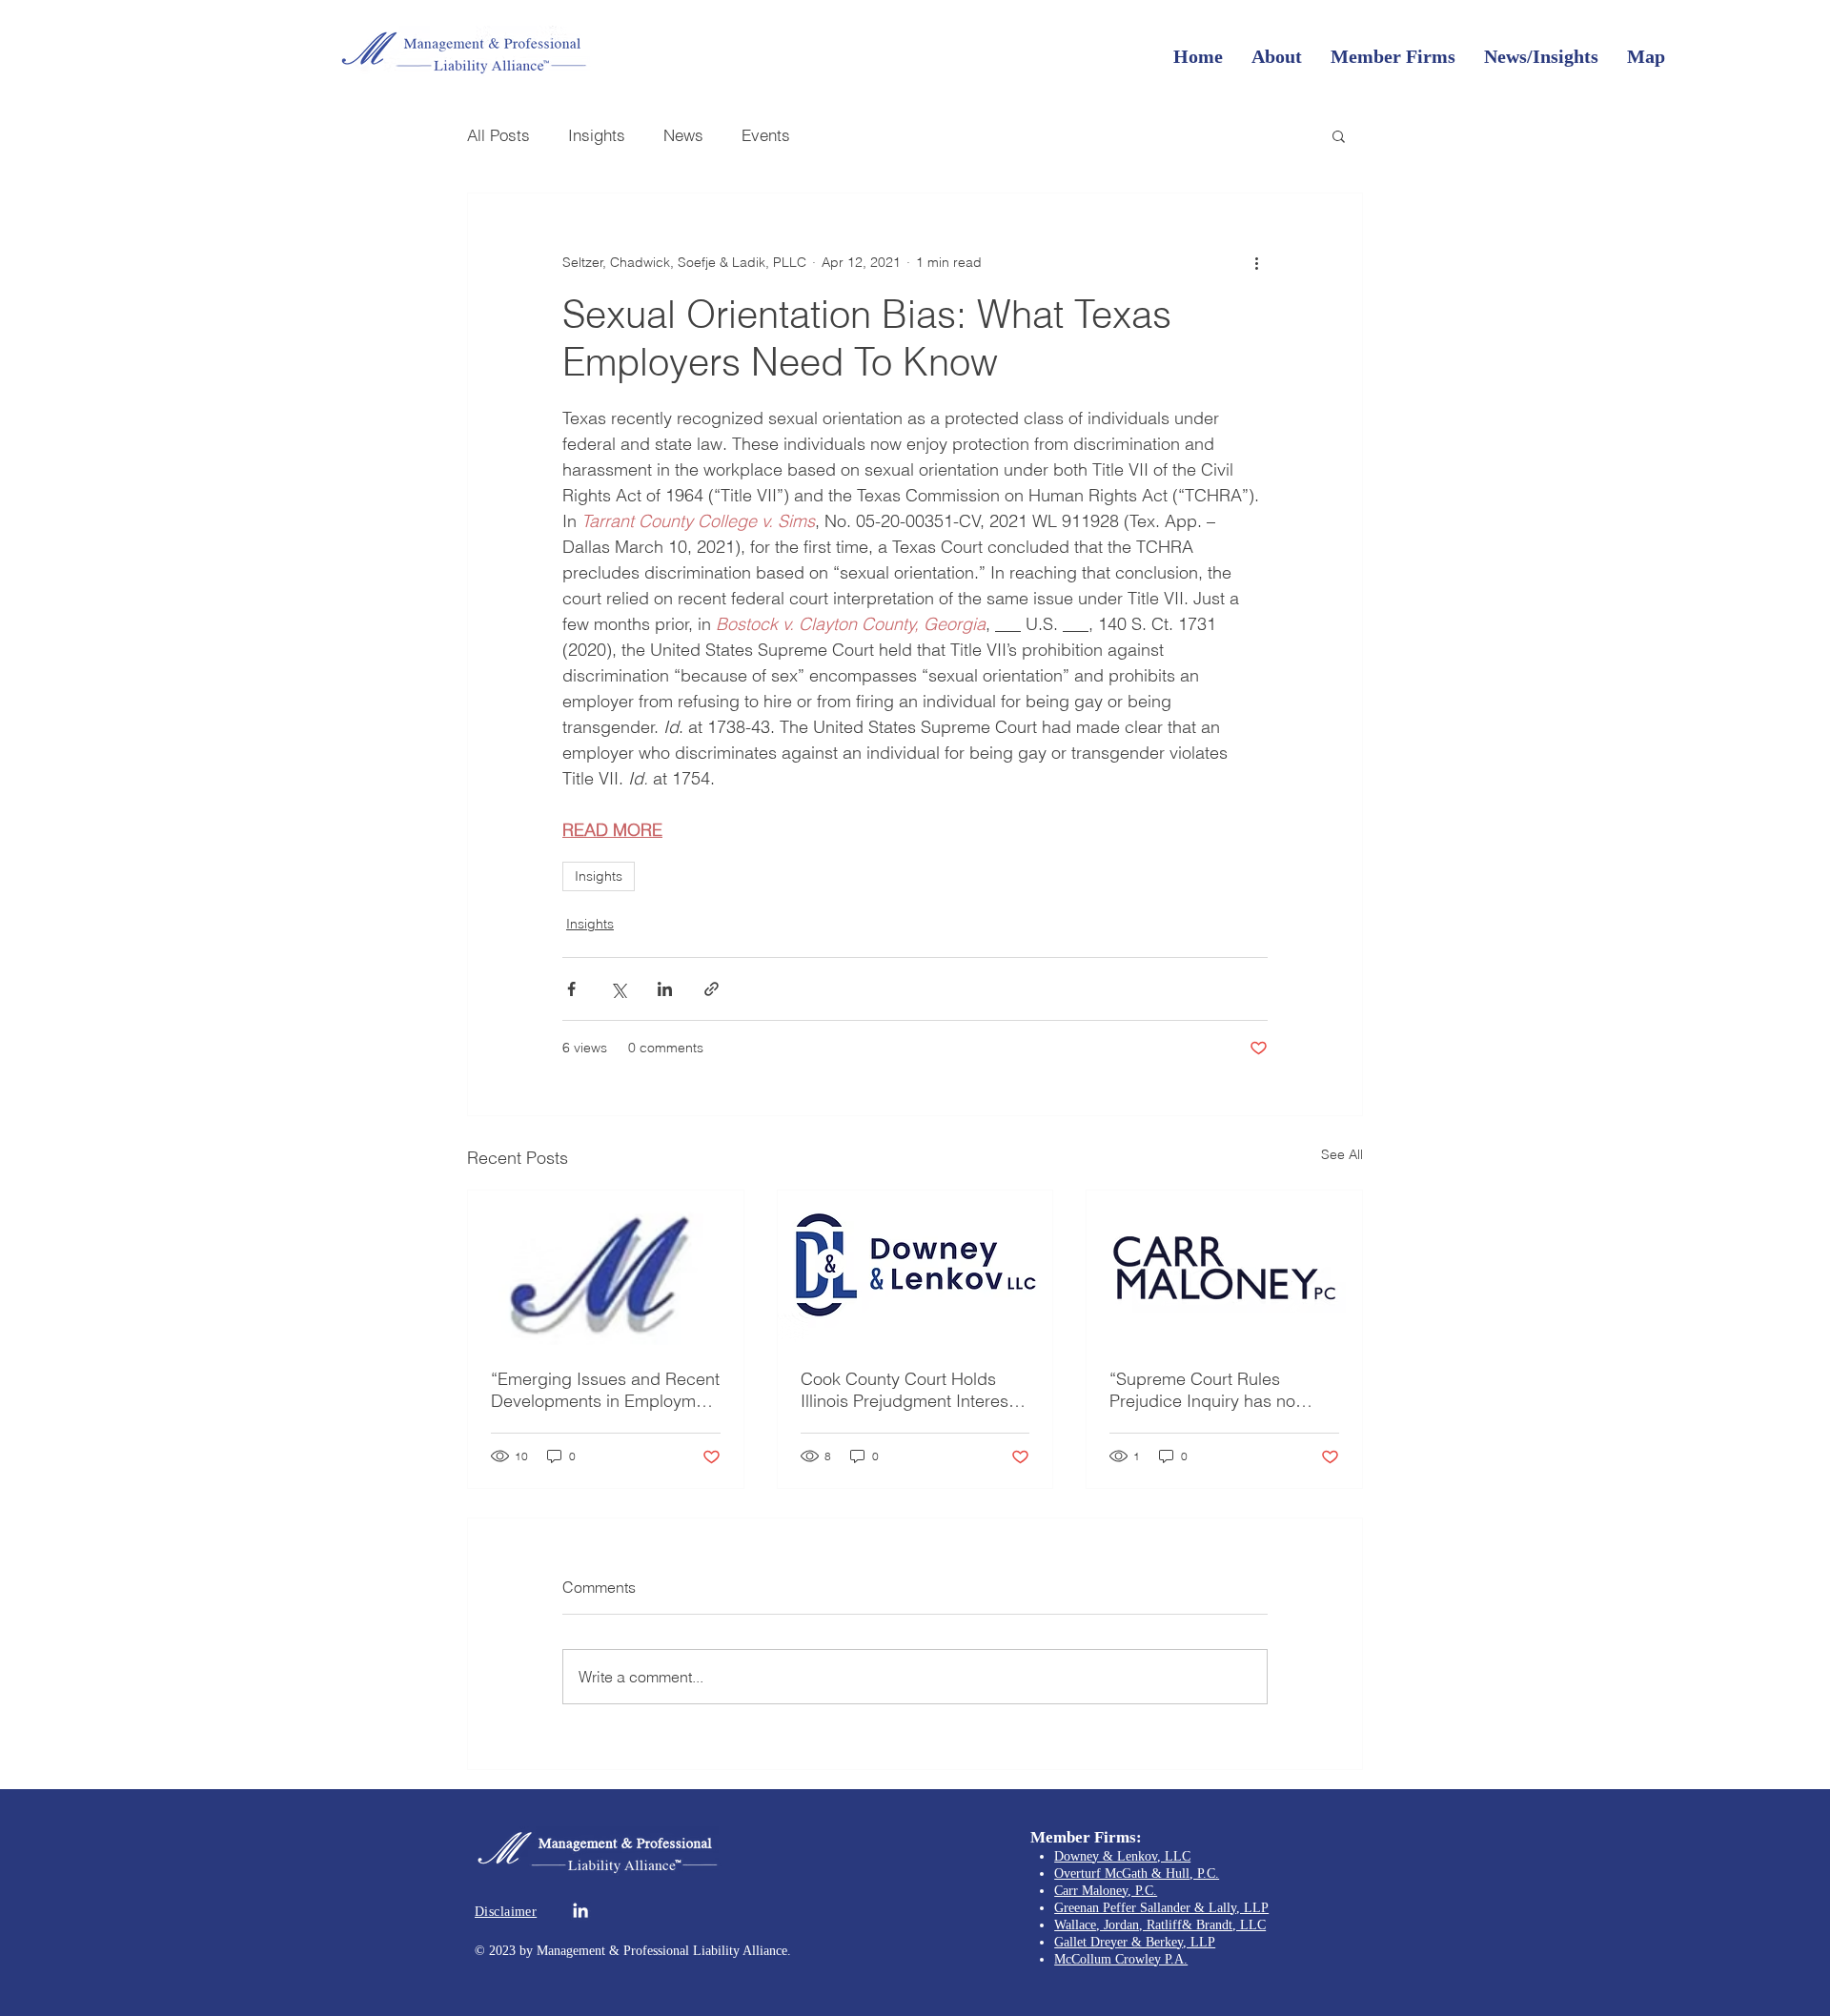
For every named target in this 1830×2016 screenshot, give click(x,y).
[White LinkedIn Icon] (580, 1910)
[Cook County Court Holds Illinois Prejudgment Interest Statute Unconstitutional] (915, 1268)
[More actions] (1256, 262)
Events (766, 135)
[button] (1339, 135)
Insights (597, 135)
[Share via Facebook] (571, 989)
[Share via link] (712, 989)
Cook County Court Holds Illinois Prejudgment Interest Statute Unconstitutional (907, 1390)
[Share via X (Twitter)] (618, 989)
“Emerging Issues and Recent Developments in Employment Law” (605, 1390)
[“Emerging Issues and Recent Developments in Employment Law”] (606, 1268)
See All (1342, 1154)
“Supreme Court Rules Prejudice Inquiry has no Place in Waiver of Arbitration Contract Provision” (1220, 1390)
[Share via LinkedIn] (665, 989)
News (683, 135)
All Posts (498, 135)
